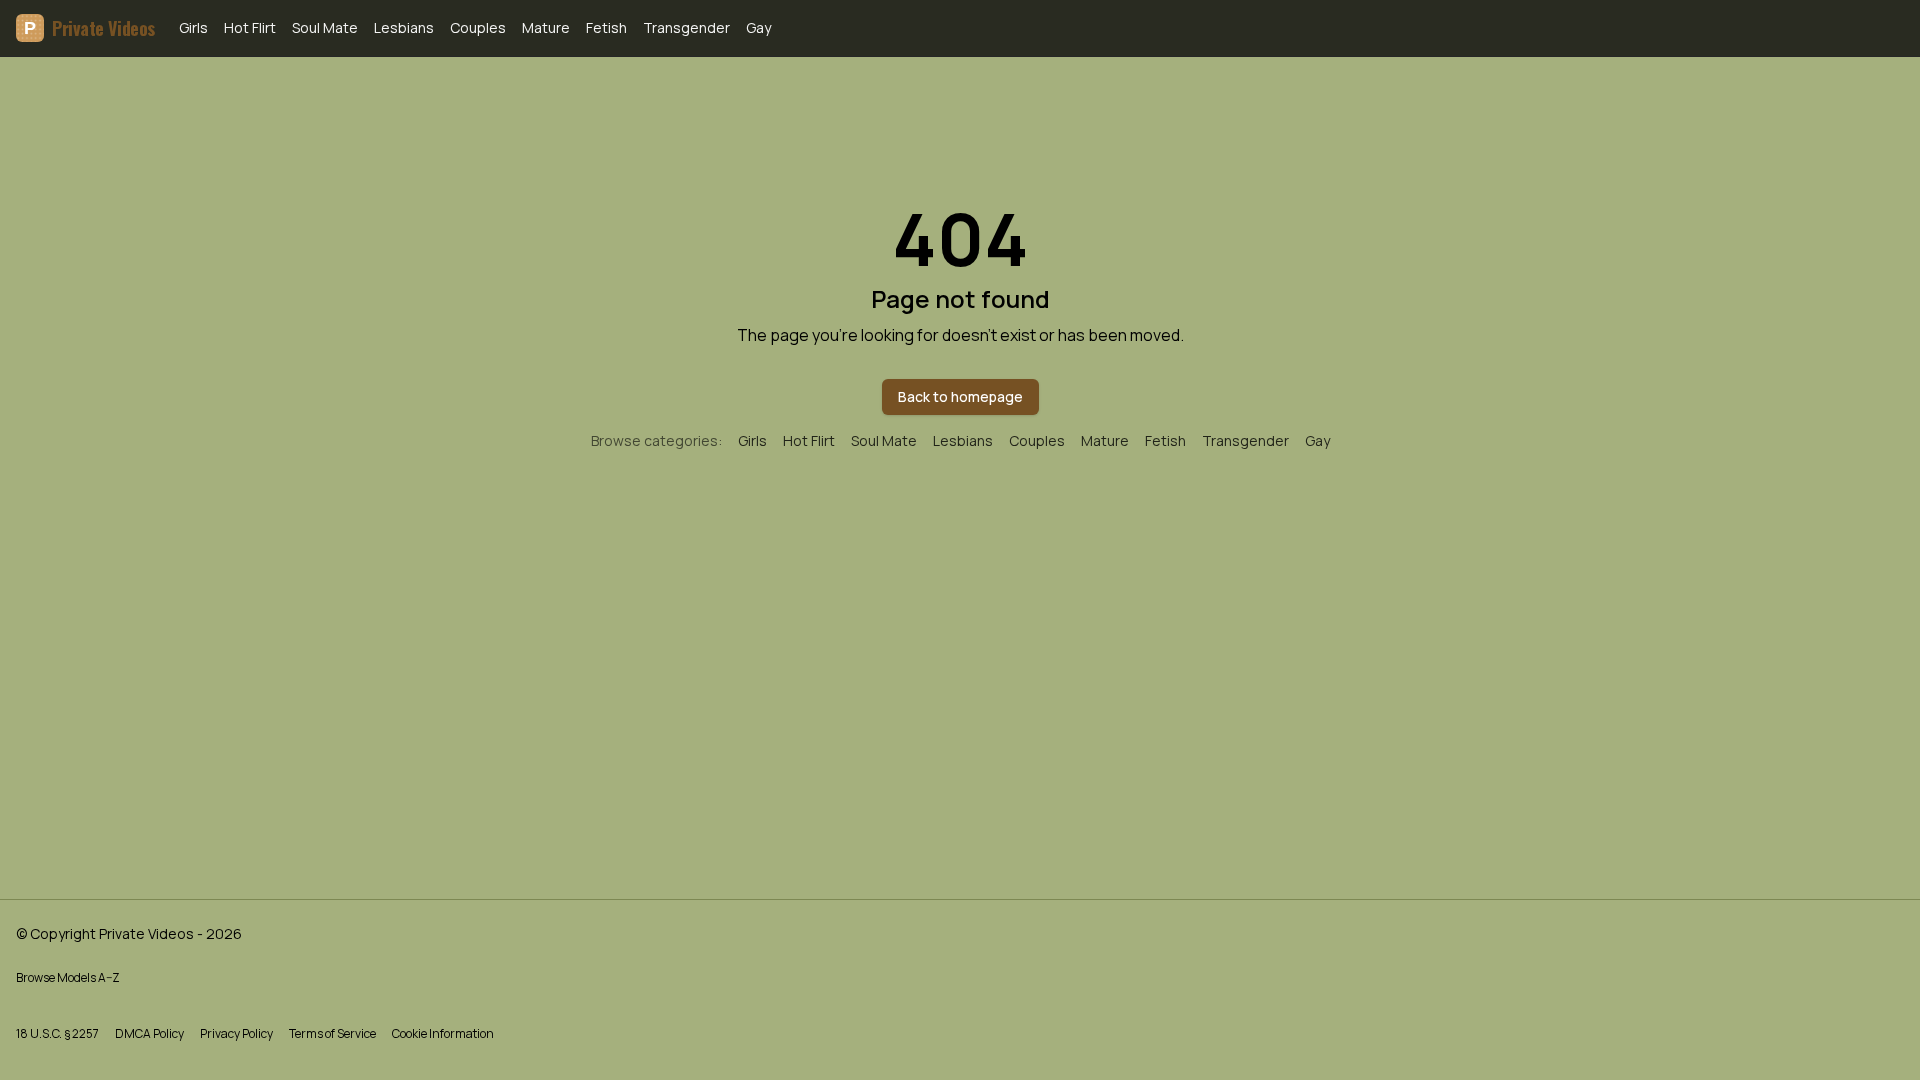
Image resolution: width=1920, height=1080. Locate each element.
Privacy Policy (236, 1033)
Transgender (686, 27)
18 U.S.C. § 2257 (57, 1033)
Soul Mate (325, 27)
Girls (193, 27)
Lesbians (404, 27)
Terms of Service (332, 1033)
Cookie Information (443, 1033)
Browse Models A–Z (68, 977)
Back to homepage (960, 396)
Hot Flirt (250, 27)
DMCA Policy (149, 1033)
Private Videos (89, 28)
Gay (758, 27)
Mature (546, 27)
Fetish (606, 27)
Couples (478, 27)
